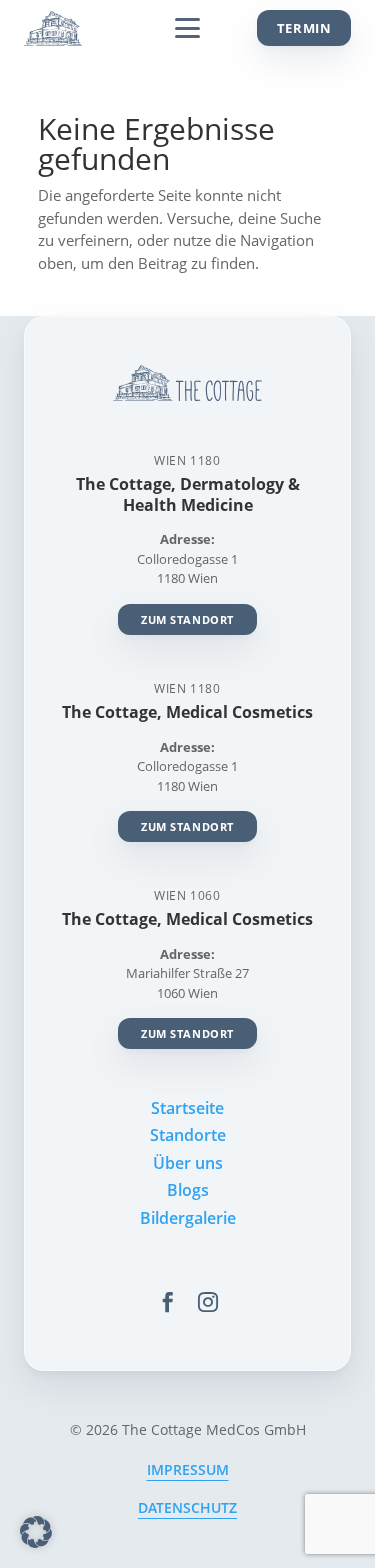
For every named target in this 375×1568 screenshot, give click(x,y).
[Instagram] (208, 1302)
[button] (36, 1532)
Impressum (188, 1469)
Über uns (188, 1163)
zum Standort (187, 619)
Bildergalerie (188, 1218)
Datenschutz (187, 1507)
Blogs (188, 1190)
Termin (304, 28)
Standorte (188, 1135)
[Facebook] (168, 1302)
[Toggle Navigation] (187, 28)
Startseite (187, 1108)
